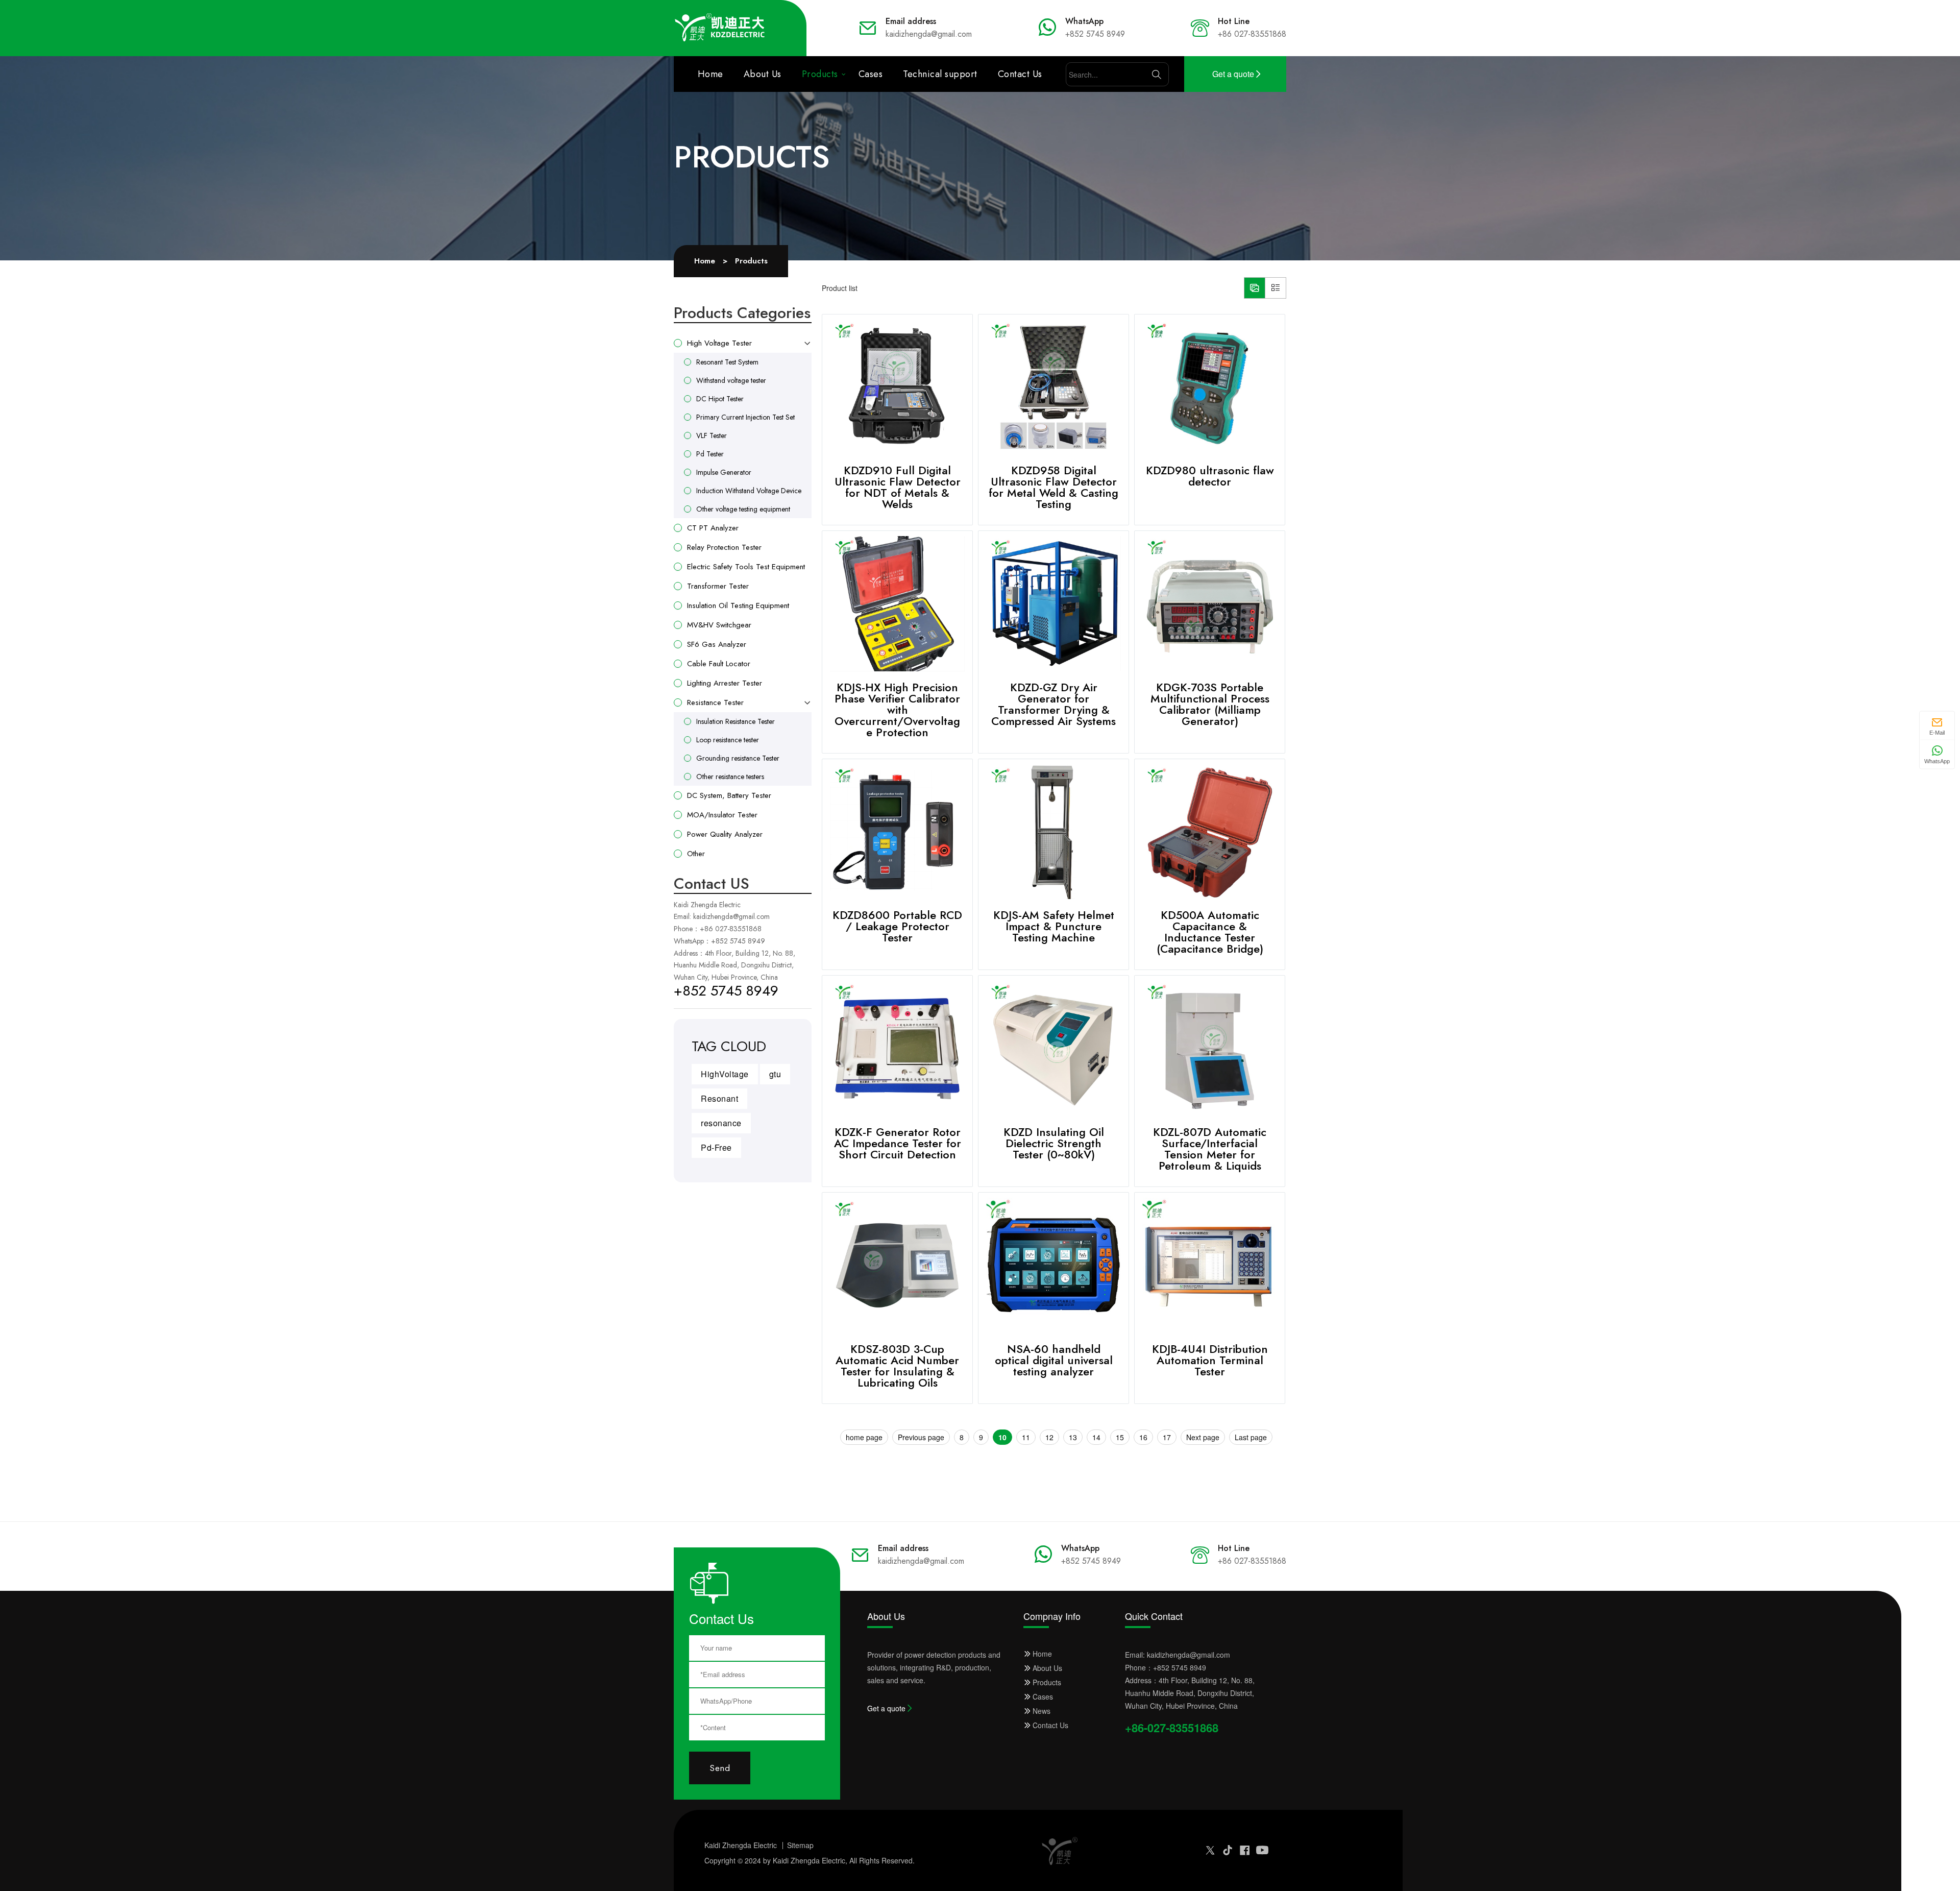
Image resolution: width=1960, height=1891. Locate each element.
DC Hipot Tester (720, 399)
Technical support (940, 74)
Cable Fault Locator (719, 664)
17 (1167, 1437)
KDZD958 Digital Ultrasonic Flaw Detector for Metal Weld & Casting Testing (1053, 487)
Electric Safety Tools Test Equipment (746, 567)
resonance (721, 1123)
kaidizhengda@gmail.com (731, 916)
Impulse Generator (724, 472)
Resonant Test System (727, 362)
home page (864, 1437)
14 (1096, 1437)
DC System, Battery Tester (729, 795)
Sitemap (800, 1845)
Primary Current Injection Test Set (745, 417)
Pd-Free (716, 1147)
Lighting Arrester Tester (725, 683)
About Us (763, 74)
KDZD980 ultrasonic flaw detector (1210, 476)
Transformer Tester (718, 586)
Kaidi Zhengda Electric (741, 1845)
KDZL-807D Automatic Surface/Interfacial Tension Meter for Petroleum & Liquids (1210, 1149)
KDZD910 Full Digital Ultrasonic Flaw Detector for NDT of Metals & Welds (898, 487)
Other (696, 854)
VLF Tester (712, 435)
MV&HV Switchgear (719, 625)
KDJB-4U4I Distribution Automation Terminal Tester (1210, 1360)
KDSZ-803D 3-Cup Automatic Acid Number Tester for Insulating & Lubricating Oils (897, 1366)
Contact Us (1020, 74)
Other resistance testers (730, 777)
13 (1073, 1437)
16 (1143, 1437)
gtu (775, 1074)
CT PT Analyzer (713, 528)
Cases (871, 74)
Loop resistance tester (728, 740)
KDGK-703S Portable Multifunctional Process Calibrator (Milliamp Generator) (1210, 704)
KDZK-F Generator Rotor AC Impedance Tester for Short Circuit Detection (898, 1143)
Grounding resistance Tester (738, 758)
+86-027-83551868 (1172, 1728)
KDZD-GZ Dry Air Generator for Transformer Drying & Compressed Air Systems (1053, 704)
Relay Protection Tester (724, 547)
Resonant (719, 1098)
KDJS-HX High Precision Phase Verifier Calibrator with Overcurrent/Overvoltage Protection (897, 710)
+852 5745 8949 (738, 941)
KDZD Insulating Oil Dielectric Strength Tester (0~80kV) (1054, 1143)
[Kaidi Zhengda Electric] (720, 28)
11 (1026, 1437)
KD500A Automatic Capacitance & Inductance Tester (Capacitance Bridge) (1210, 932)
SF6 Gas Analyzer (717, 644)
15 (1120, 1437)
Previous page (921, 1437)
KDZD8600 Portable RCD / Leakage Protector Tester (897, 926)
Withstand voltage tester (731, 380)
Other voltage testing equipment (743, 509)
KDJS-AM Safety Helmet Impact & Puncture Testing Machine (1054, 926)
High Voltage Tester (719, 343)
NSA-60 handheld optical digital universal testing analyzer (1054, 1360)
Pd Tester (710, 454)
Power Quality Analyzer (725, 834)
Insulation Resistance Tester (736, 721)
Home (710, 74)
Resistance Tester (715, 702)
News (1042, 1711)
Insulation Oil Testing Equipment (738, 605)
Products (820, 74)
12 (1049, 1437)
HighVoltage (725, 1074)
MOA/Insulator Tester (722, 815)
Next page (1203, 1437)
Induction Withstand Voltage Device (749, 491)
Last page (1251, 1437)
